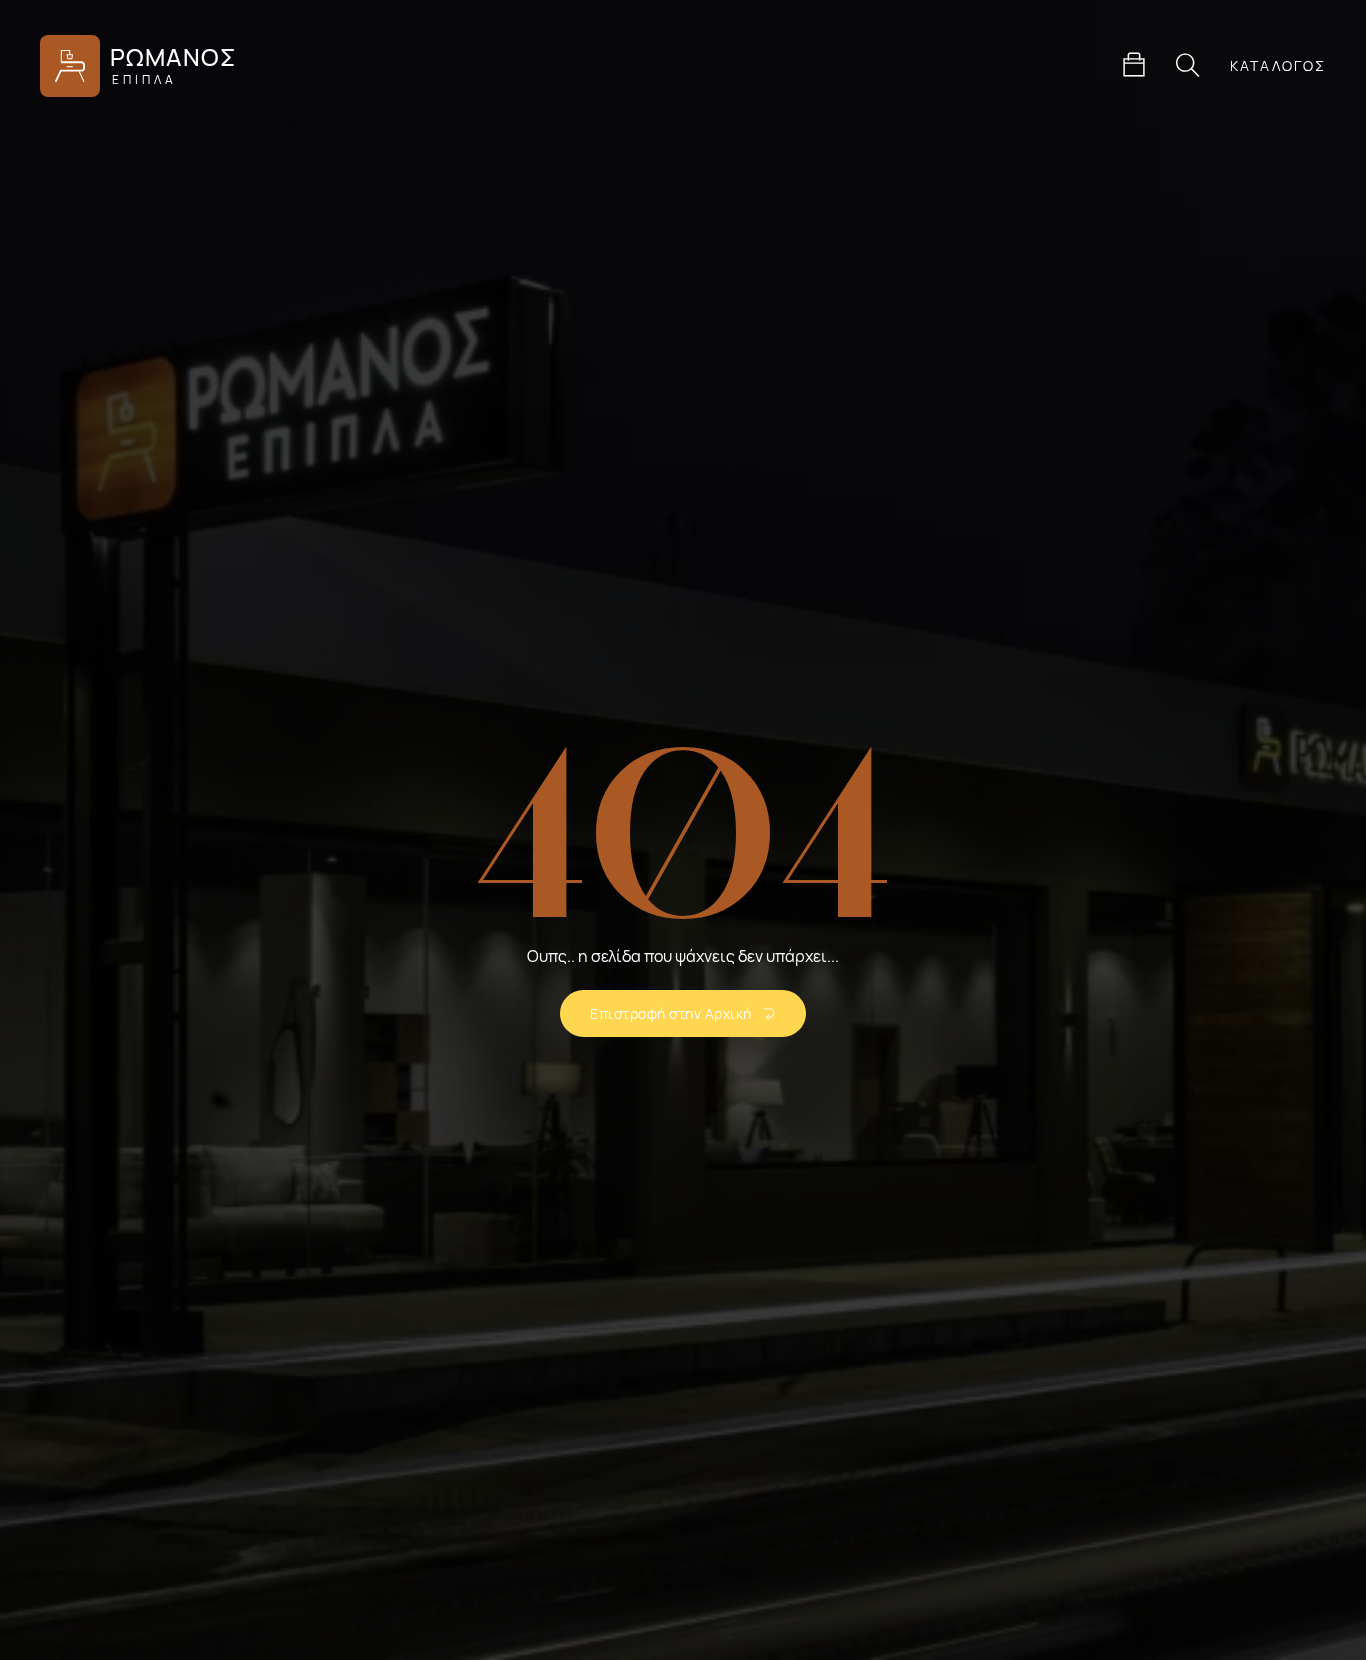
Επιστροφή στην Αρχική (671, 1013)
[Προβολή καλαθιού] (1134, 65)
